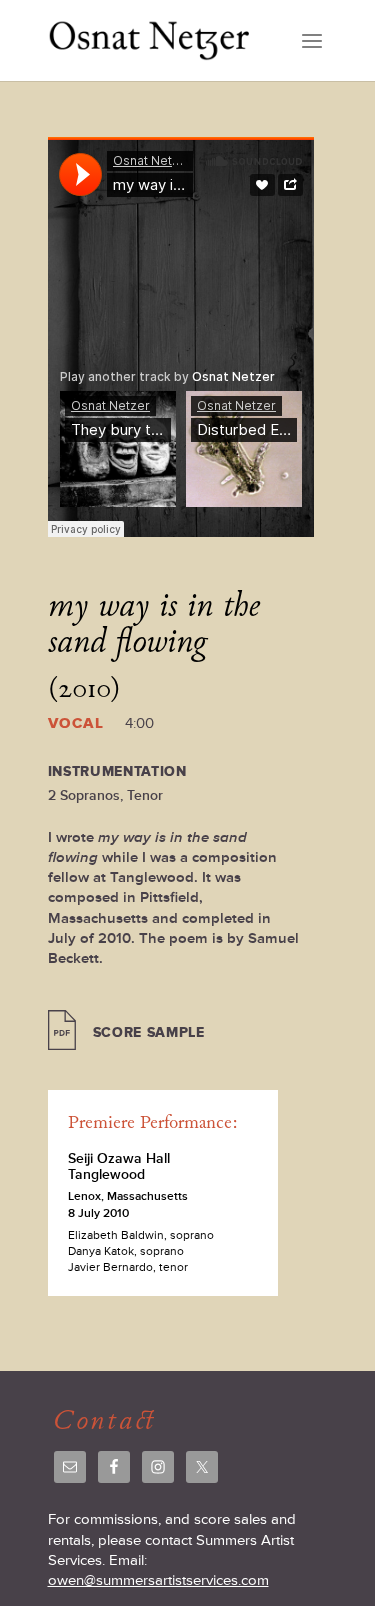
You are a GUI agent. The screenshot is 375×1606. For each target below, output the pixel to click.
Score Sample (149, 1033)
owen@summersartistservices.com (158, 1580)
